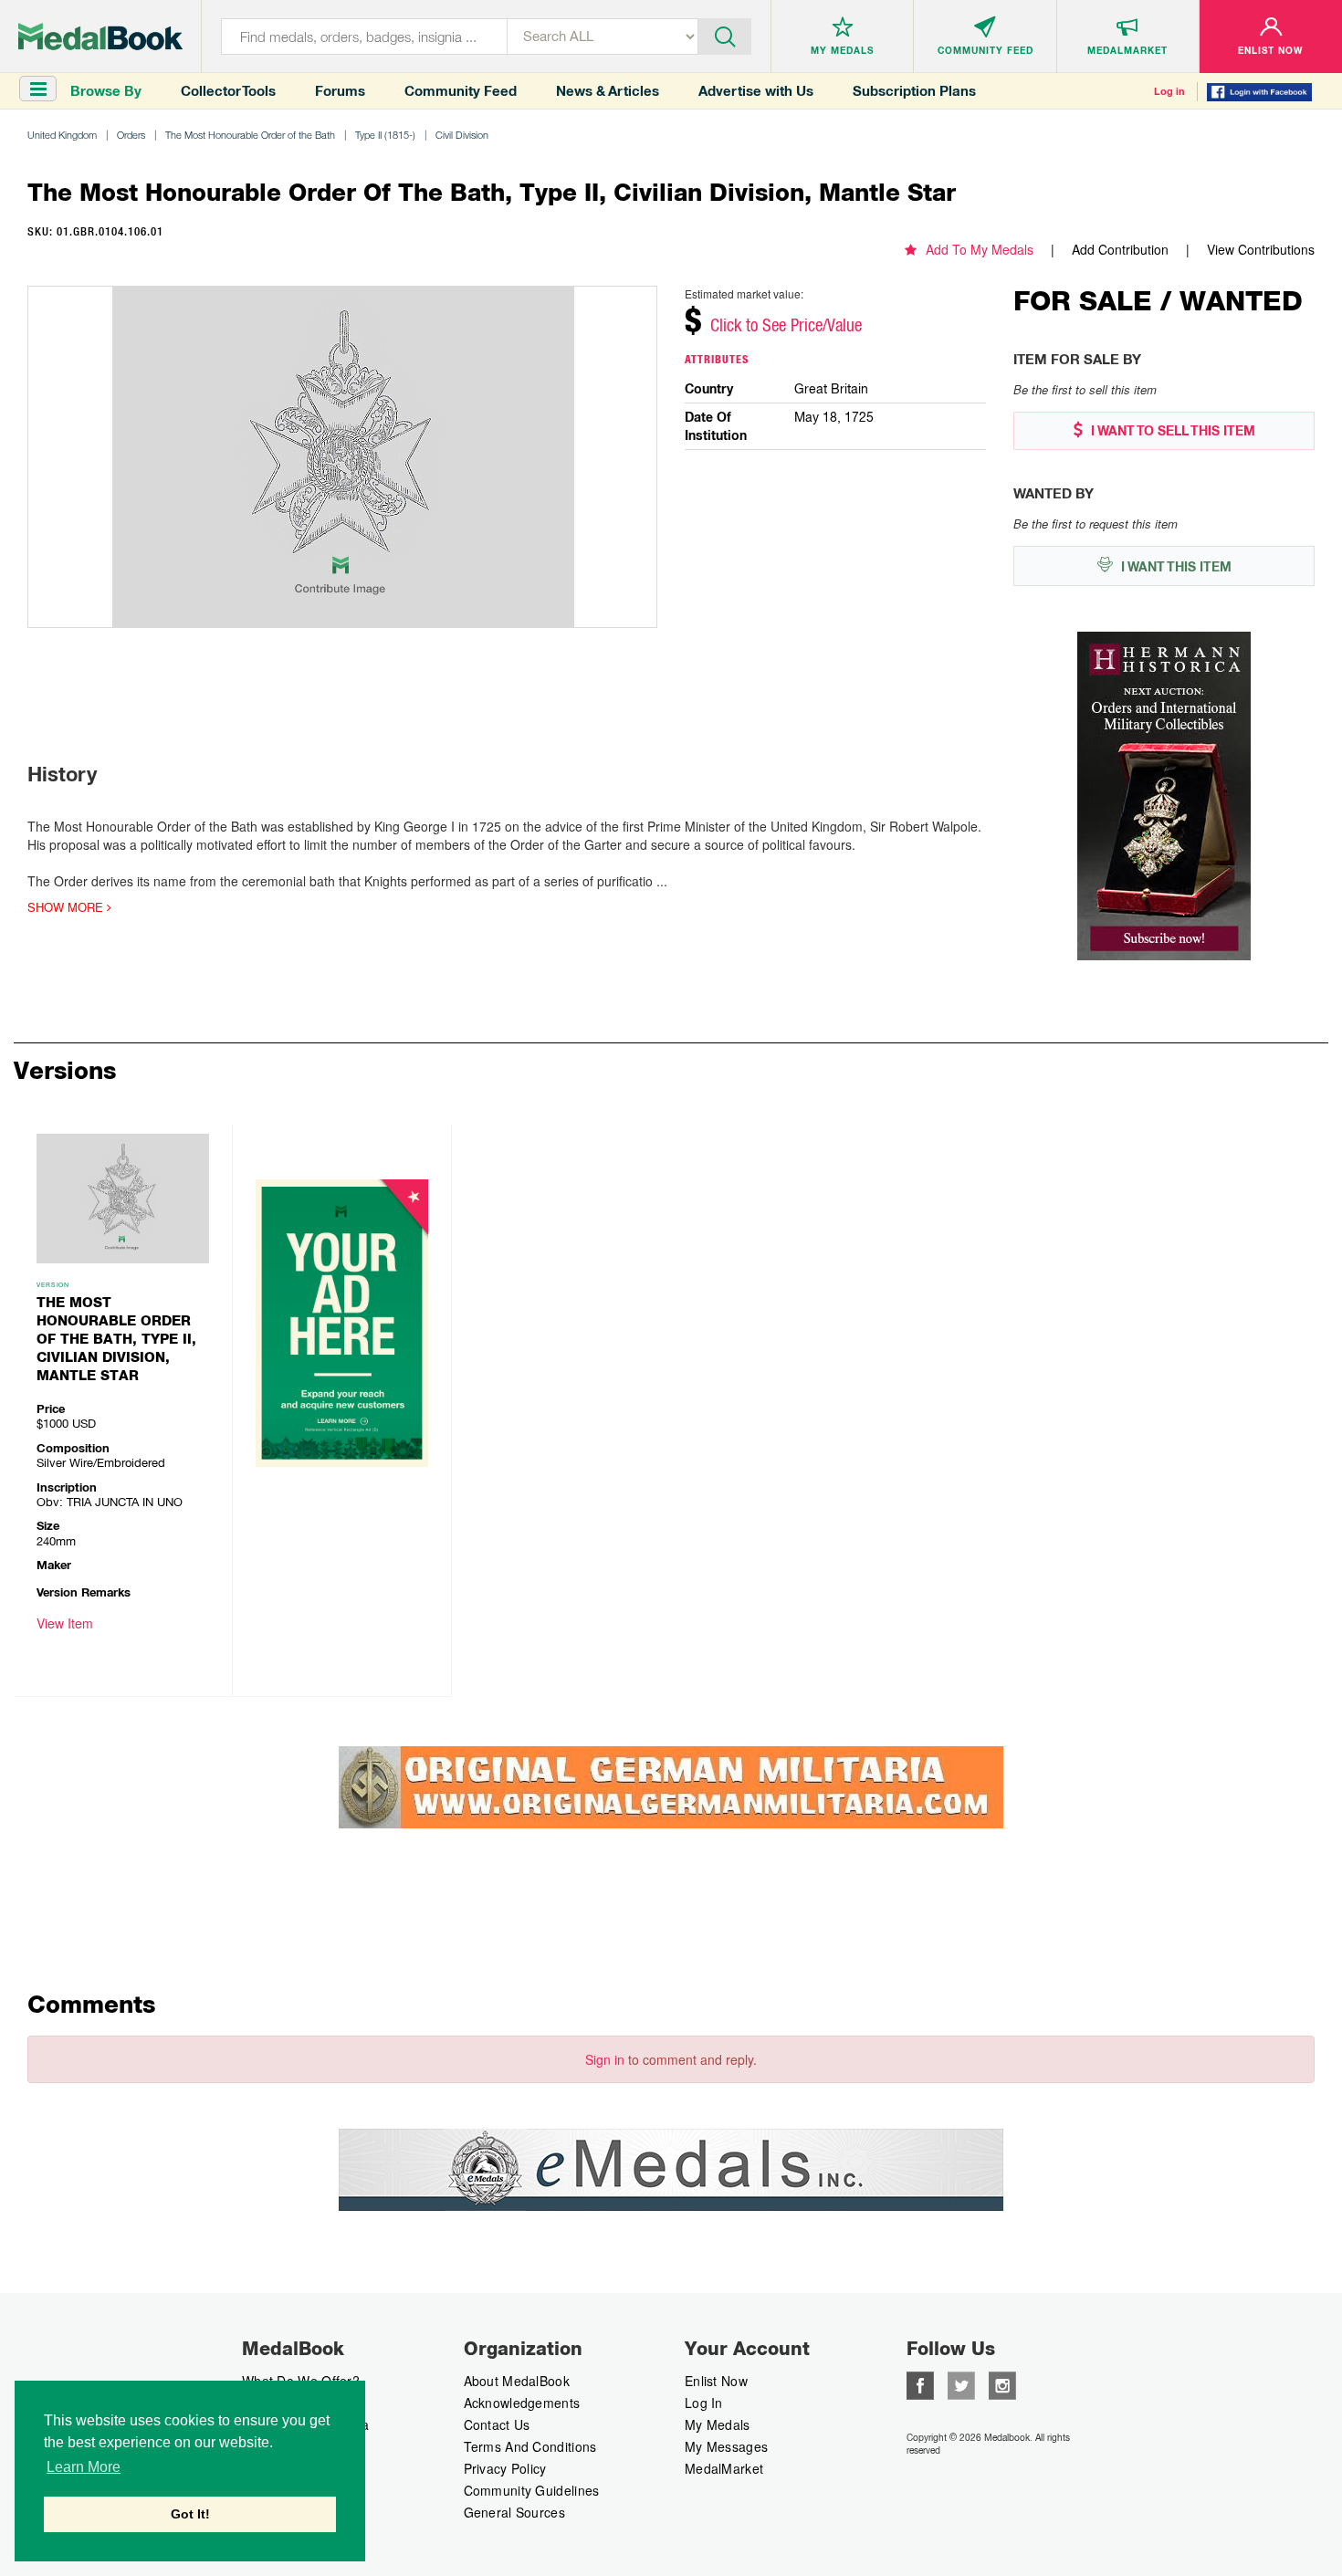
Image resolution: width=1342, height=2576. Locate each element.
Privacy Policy (505, 2468)
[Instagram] (1002, 2383)
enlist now (716, 2381)
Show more (67, 907)
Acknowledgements (522, 2403)
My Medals (718, 2424)
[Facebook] (920, 2383)
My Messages (726, 2446)
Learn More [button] (84, 2467)
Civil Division (462, 135)
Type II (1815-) (385, 135)
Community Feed (461, 91)
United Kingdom (62, 135)
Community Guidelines (532, 2490)
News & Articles (608, 91)
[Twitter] (961, 2383)
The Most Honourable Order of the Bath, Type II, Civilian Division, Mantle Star (116, 1339)
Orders (131, 135)
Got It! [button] (190, 2514)
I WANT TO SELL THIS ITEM (1171, 431)
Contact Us (497, 2424)
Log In (704, 2403)
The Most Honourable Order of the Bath (250, 135)
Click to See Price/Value (786, 325)
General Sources (515, 2512)
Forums (340, 91)
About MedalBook (517, 2381)
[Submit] (725, 35)
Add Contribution (1120, 249)
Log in (1169, 91)
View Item (65, 1623)
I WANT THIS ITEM (1174, 567)
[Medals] (100, 37)
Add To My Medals (980, 249)
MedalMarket (724, 2468)
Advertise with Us (756, 91)
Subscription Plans (914, 91)
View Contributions (1261, 249)
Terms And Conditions (530, 2446)
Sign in (605, 2059)
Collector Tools (228, 91)
